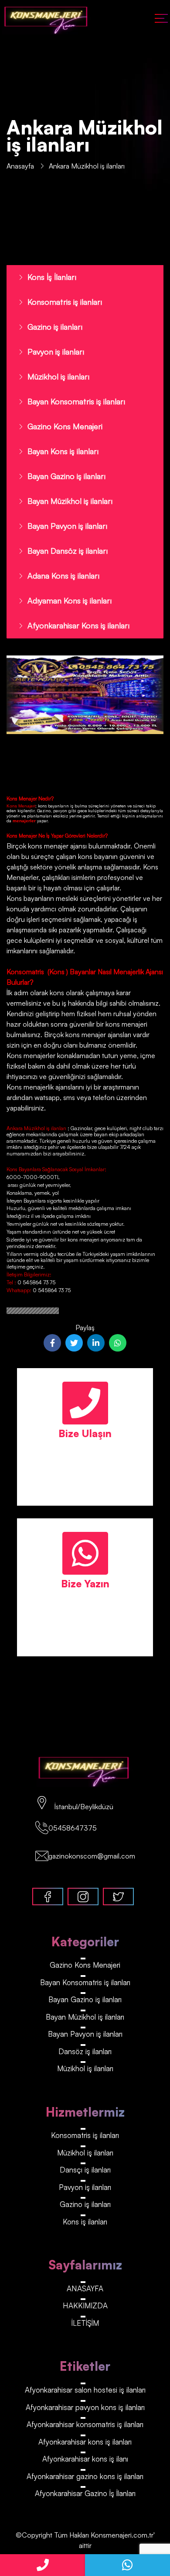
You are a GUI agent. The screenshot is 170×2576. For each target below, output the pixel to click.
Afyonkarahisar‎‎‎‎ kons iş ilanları (85, 2442)
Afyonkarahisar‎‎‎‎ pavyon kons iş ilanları (85, 2407)
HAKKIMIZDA (85, 2305)
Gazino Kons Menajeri (65, 426)
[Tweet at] (74, 1343)
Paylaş (85, 1328)
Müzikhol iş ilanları (58, 376)
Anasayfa (20, 166)
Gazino (44, 810)
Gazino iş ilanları (55, 327)
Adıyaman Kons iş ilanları (70, 600)
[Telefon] (42, 2565)
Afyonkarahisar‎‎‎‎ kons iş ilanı (85, 2459)
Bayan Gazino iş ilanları (66, 476)
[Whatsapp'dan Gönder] (118, 1343)
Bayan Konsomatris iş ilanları (76, 401)
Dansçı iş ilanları (85, 2170)
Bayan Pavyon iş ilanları (67, 526)
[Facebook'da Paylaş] (52, 1343)
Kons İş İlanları (52, 277)
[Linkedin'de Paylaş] (96, 1343)
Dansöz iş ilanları (85, 2051)
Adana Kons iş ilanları (63, 576)
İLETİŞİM (85, 2323)
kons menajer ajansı (56, 846)
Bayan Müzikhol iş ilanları (70, 501)
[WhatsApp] (127, 2565)
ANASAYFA (85, 2288)
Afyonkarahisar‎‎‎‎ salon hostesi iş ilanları (85, 2390)
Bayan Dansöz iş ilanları (68, 551)
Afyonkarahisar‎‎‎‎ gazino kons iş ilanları (85, 2476)
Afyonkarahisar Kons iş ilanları (78, 625)
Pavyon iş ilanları (56, 352)
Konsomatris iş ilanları (65, 302)
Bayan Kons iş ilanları (63, 451)
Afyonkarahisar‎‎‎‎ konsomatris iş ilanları (85, 2424)
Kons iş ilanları (85, 2222)
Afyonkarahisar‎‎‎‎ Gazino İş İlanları (85, 2493)
